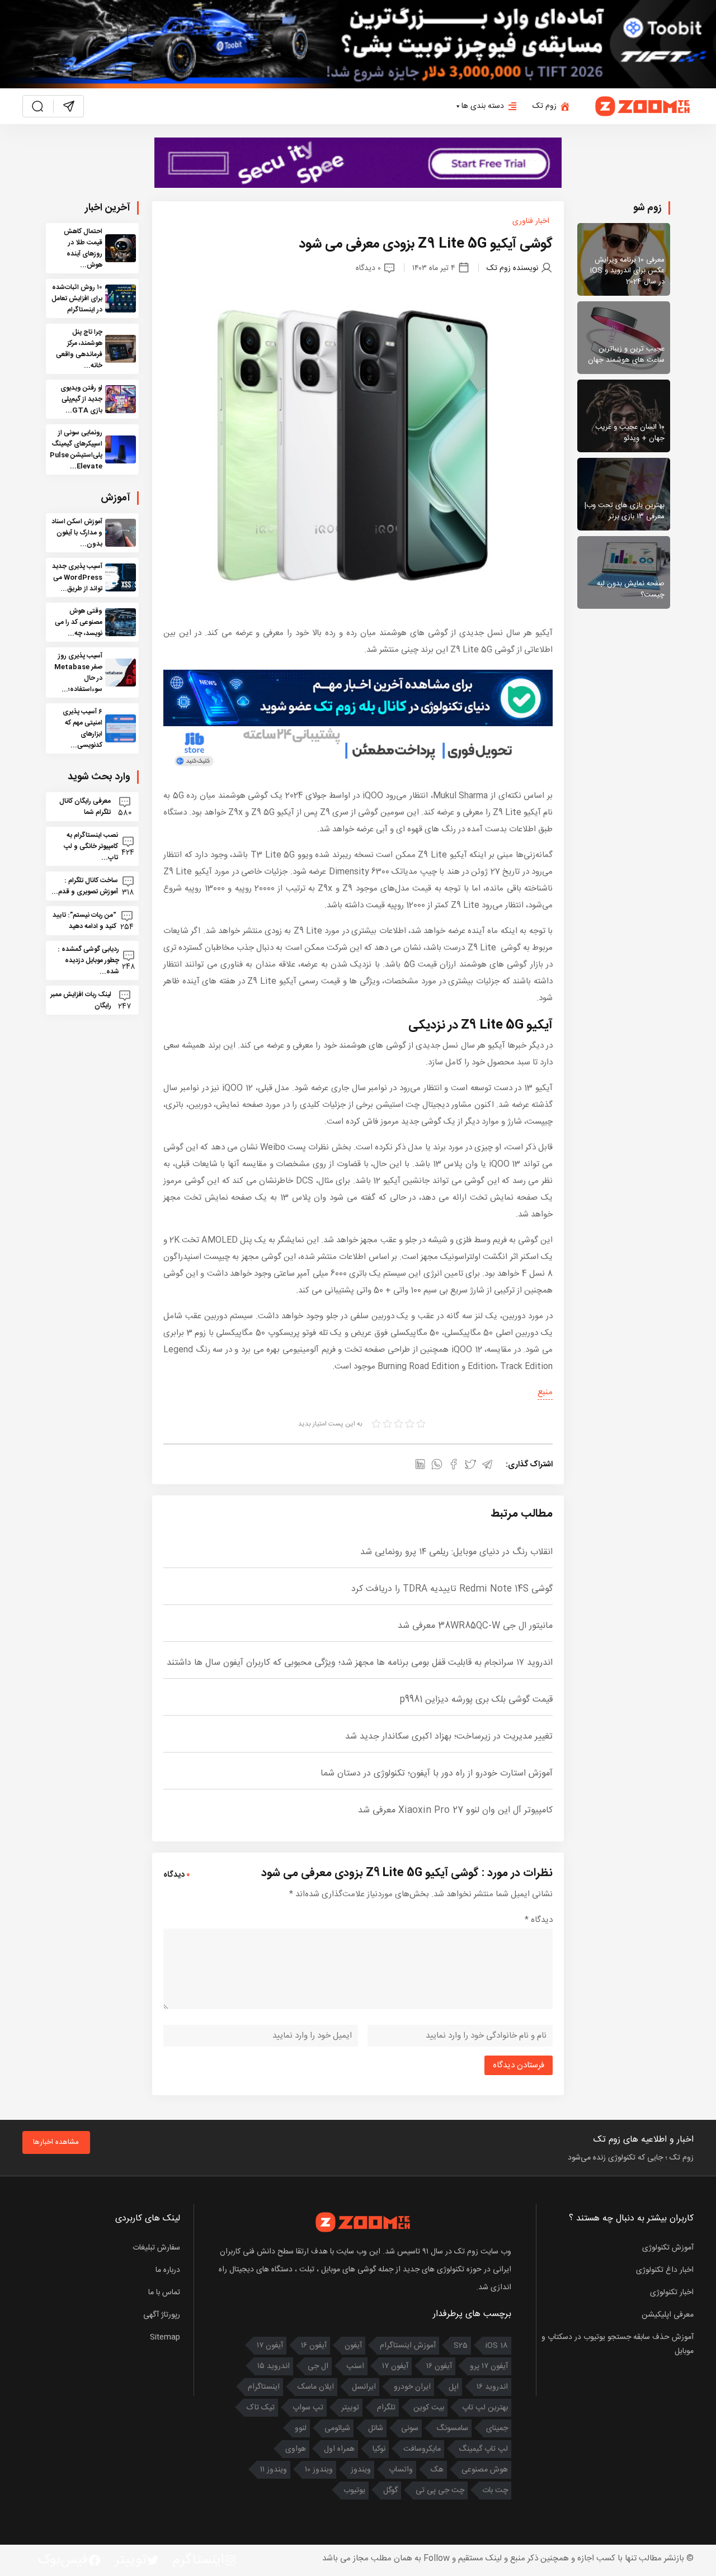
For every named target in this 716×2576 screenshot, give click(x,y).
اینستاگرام (264, 2387)
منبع (545, 1392)
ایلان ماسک (316, 2387)
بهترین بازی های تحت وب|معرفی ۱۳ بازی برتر (625, 511)
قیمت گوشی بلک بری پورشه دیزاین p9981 (476, 1700)
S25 (461, 2346)
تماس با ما (164, 2293)
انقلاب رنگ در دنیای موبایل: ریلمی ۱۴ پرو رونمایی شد (456, 1552)
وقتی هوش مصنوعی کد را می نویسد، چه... (79, 622)
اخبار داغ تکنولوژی (665, 2270)
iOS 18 (497, 2346)
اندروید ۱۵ (274, 2366)
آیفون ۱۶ (314, 2346)
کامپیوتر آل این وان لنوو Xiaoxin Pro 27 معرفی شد (455, 1810)
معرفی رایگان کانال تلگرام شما (85, 807)
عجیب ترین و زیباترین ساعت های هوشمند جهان (626, 354)
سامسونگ (452, 2428)
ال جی (318, 2366)
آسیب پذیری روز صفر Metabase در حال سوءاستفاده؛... (78, 673)
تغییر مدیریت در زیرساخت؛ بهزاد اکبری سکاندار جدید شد (449, 1737)
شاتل (376, 2428)
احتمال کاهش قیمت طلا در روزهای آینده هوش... (83, 248)
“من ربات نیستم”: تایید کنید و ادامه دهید (84, 921)
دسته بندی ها (483, 106)
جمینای (497, 2428)
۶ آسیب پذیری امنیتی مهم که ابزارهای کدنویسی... (83, 728)
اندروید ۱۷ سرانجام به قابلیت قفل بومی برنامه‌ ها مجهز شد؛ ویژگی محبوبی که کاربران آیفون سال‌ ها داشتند (360, 1663)
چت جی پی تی (440, 2490)
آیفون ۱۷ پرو (489, 2366)
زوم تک (545, 106)
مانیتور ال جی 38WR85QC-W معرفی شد (475, 1626)
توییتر (350, 2408)
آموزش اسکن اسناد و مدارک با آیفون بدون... (77, 533)
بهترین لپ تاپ (485, 2408)
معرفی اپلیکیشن (668, 2315)
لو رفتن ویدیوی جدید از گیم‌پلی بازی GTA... (81, 399)
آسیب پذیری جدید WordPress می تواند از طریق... (77, 577)
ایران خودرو (412, 2387)
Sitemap (165, 2337)
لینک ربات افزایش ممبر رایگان (81, 1000)
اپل (454, 2387)
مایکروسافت (422, 2449)
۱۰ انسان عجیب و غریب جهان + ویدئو (630, 433)
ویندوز (361, 2470)
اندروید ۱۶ (492, 2387)
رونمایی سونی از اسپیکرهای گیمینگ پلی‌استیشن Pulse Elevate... (76, 449)
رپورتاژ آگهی (162, 2315)
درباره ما (168, 2270)
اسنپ (355, 2366)
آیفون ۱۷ (270, 2346)
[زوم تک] (643, 106)
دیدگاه (539, 1920)
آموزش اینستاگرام (408, 2346)
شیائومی (337, 2428)
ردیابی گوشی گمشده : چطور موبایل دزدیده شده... (88, 960)
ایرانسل (364, 2387)
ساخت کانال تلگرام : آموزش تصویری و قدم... (85, 886)
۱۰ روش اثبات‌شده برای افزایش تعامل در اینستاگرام (77, 299)
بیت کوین (429, 2408)
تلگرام (386, 2408)
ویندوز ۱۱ (274, 2470)
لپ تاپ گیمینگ (483, 2449)
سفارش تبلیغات (156, 2248)
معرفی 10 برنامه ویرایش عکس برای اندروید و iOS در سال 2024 (627, 271)
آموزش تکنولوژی (668, 2248)
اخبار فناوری (531, 221)
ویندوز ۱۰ (319, 2470)
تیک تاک (261, 2408)
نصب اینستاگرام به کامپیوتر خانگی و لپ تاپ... (91, 846)
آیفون (353, 2346)
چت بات (495, 2490)
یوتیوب (354, 2490)
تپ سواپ (308, 2408)
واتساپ (401, 2470)
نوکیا (379, 2449)
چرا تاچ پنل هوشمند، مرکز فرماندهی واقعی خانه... (79, 349)
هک (437, 2470)
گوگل (390, 2490)
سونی (410, 2428)
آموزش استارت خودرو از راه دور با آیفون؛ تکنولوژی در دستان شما (437, 1774)
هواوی (296, 2449)
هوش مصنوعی (485, 2470)
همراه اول (339, 2449)
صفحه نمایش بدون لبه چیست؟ (631, 589)
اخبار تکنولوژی (672, 2293)
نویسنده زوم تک (512, 268)
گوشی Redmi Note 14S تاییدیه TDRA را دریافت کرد (452, 1589)
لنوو (301, 2428)
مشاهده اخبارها (56, 2142)
